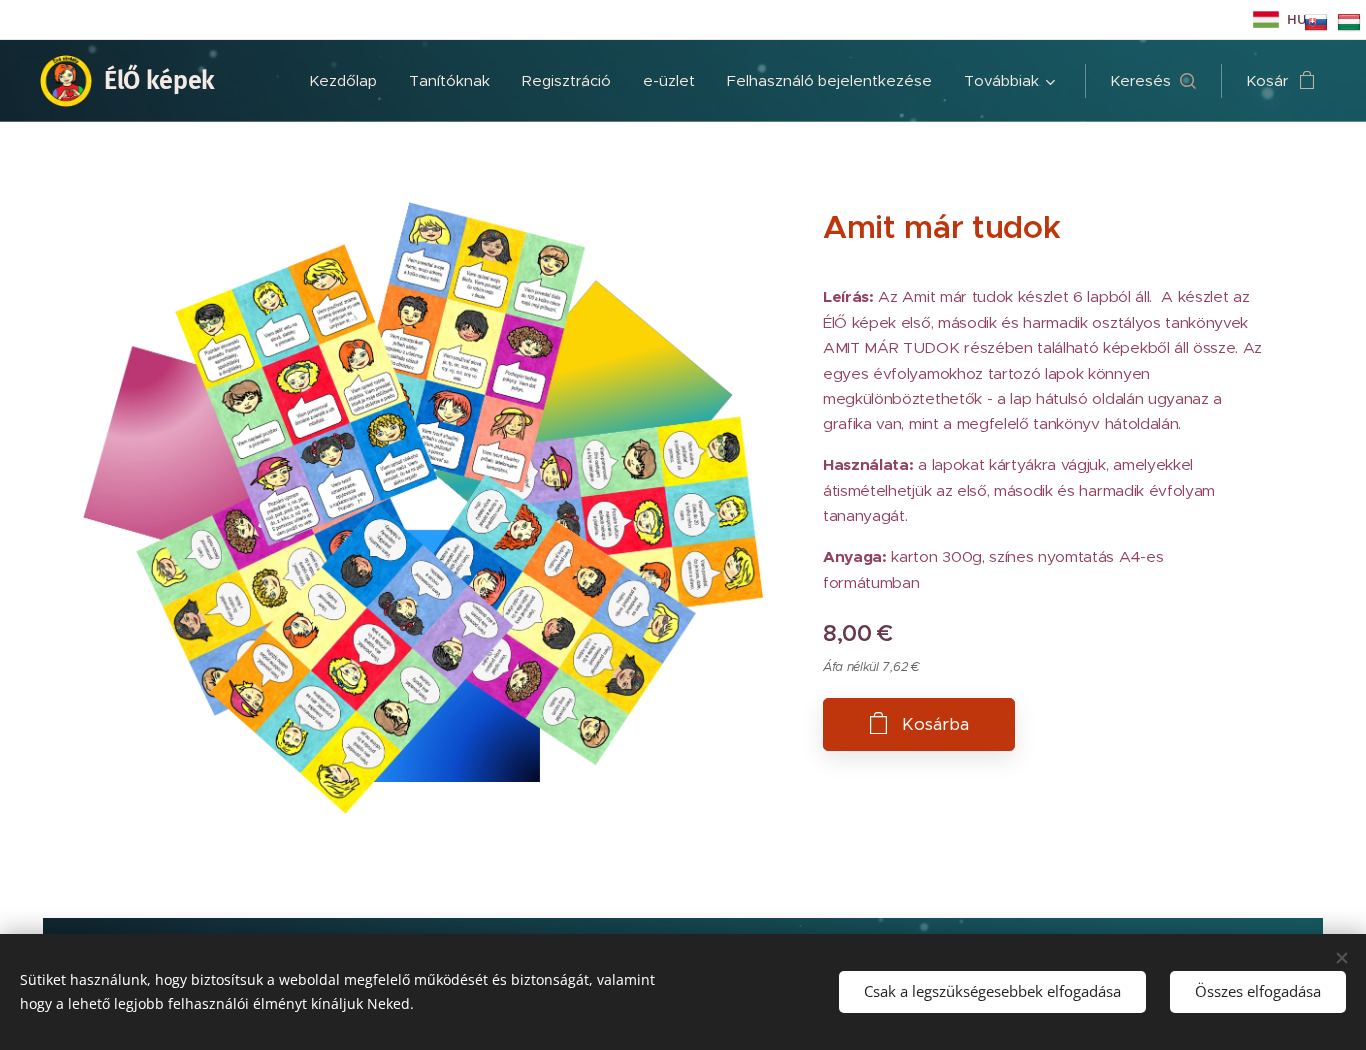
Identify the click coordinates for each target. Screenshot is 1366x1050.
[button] (1153, 81)
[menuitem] (348, 81)
